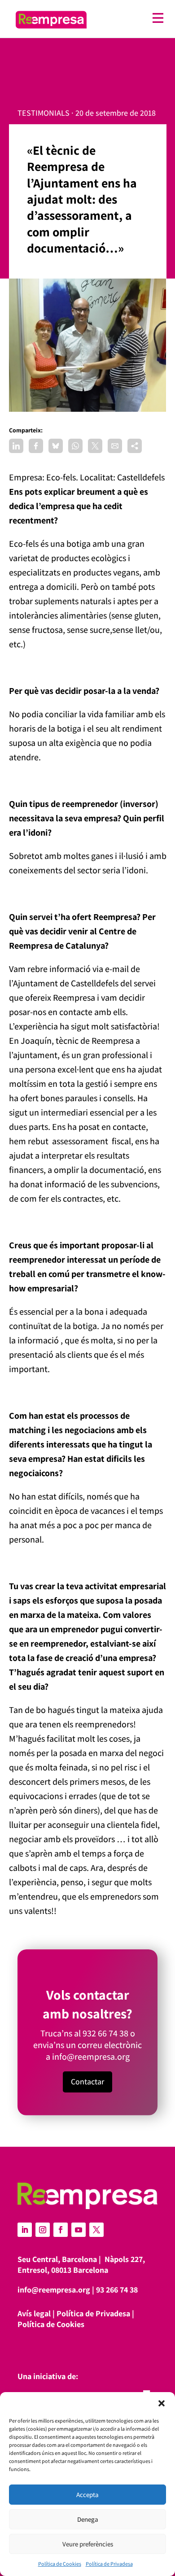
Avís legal (34, 2313)
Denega (88, 2519)
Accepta (87, 2495)
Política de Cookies (60, 2564)
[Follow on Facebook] (61, 2230)
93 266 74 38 (117, 2290)
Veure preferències (88, 2544)
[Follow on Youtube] (79, 2230)
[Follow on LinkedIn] (25, 2230)
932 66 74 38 (105, 2033)
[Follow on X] (96, 2230)
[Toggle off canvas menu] (130, 18)
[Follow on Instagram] (43, 2230)
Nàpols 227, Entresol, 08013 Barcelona (81, 2264)
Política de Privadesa (109, 2564)
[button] (162, 2403)
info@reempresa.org (91, 2057)
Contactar (87, 2081)
